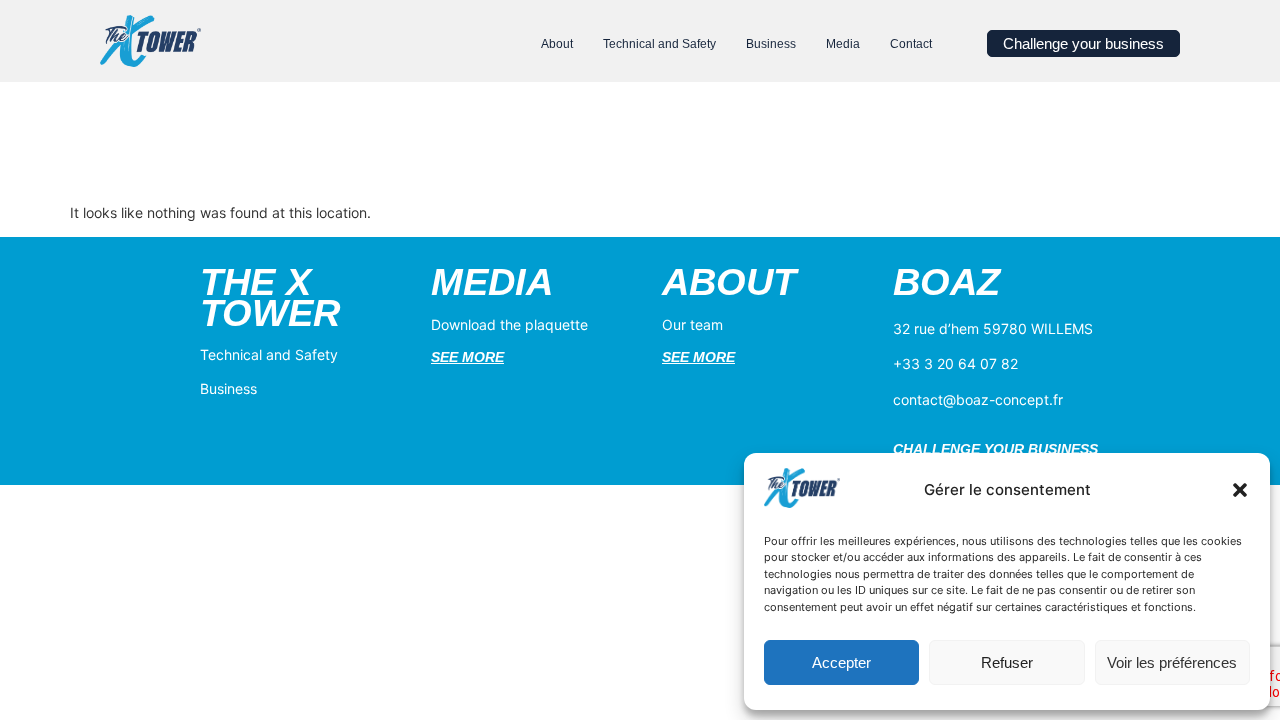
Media (492, 282)
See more (467, 357)
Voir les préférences (1172, 662)
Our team (692, 324)
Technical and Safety (269, 354)
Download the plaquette (509, 324)
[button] (1240, 490)
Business (228, 388)
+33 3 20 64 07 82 (955, 363)
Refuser (1007, 662)
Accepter (841, 662)
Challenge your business (995, 449)
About (729, 282)
